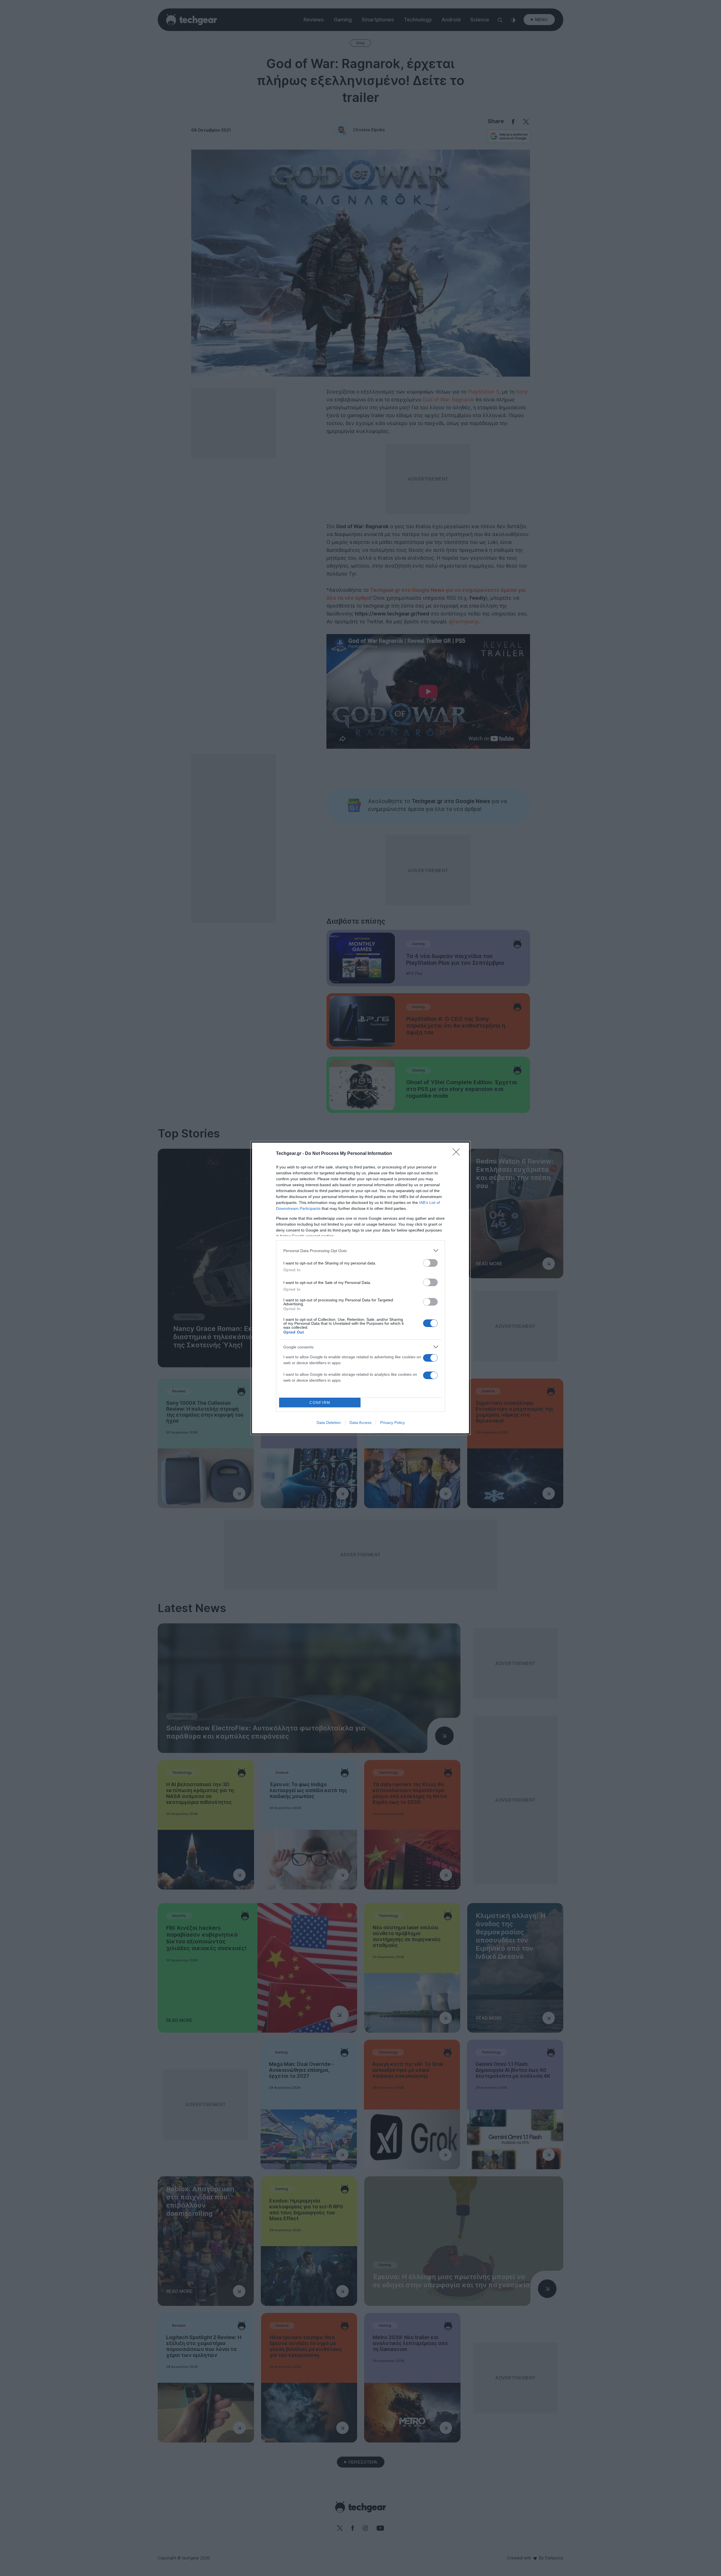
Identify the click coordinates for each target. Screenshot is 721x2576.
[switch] (430, 1263)
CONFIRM (320, 1403)
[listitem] (360, 1251)
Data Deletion (329, 1423)
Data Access (360, 1423)
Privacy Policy (392, 1423)
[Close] (458, 1154)
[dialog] (360, 1288)
